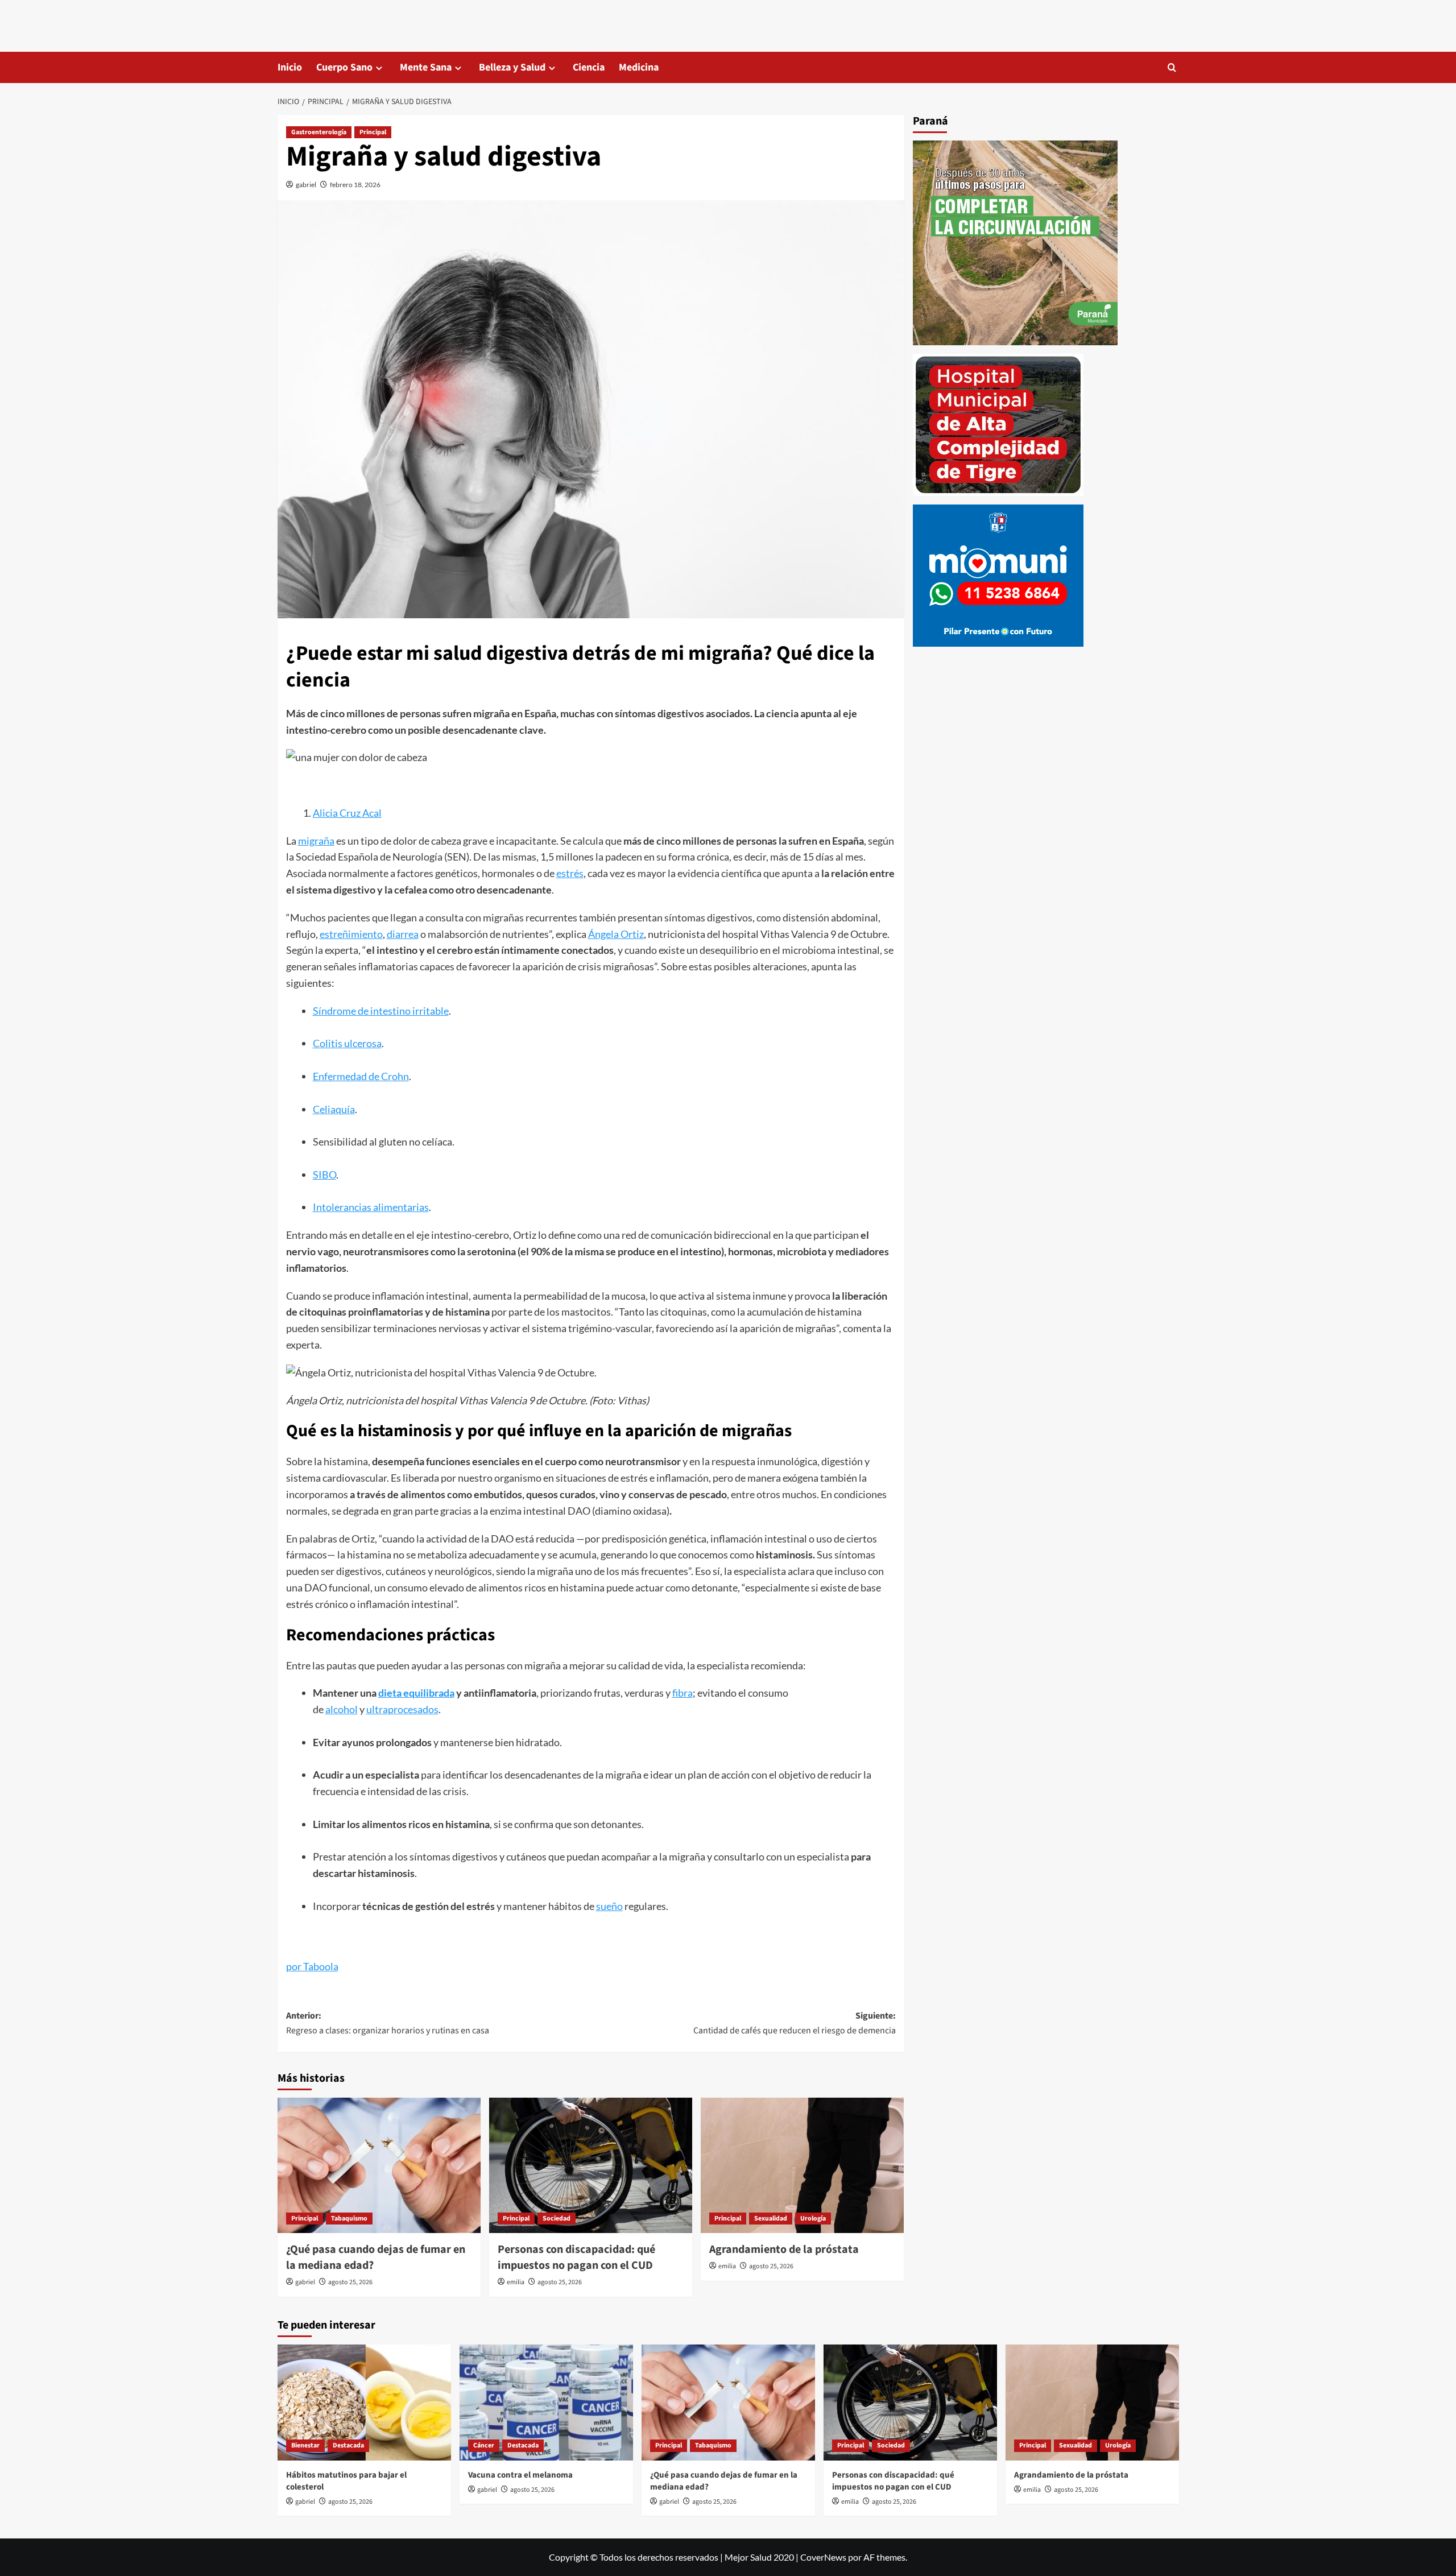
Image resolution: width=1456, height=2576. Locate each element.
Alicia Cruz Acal (347, 813)
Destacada (348, 2445)
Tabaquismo (349, 2219)
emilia (516, 2282)
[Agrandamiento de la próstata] (802, 2165)
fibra (682, 1693)
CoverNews (823, 2557)
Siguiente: (795, 2023)
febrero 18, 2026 (355, 185)
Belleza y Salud (512, 67)
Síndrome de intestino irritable (381, 1011)
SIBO (324, 1175)
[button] (1172, 67)
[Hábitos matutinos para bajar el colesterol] (364, 2402)
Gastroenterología (319, 132)
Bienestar (305, 2445)
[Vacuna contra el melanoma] (546, 2402)
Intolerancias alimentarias (371, 1207)
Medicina (639, 67)
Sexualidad (771, 2219)
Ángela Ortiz (616, 934)
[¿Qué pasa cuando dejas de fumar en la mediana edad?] (379, 2165)
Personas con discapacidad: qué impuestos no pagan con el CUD (576, 2257)
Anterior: (388, 2023)
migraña (316, 841)
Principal (373, 132)
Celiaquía (334, 1109)
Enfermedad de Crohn (361, 1076)
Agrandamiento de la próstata (784, 2250)
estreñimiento (351, 934)
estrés (570, 873)
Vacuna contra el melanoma (520, 2475)
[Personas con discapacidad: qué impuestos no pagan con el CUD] (591, 2165)
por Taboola (312, 1966)
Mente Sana (426, 67)
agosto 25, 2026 (350, 2282)
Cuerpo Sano (344, 67)
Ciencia (589, 67)
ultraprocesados (402, 1709)
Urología (813, 2219)
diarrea (403, 934)
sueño (609, 1906)
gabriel (306, 185)
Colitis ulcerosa (347, 1043)
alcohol (342, 1709)
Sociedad (557, 2219)
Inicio (290, 67)
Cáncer (484, 2445)
